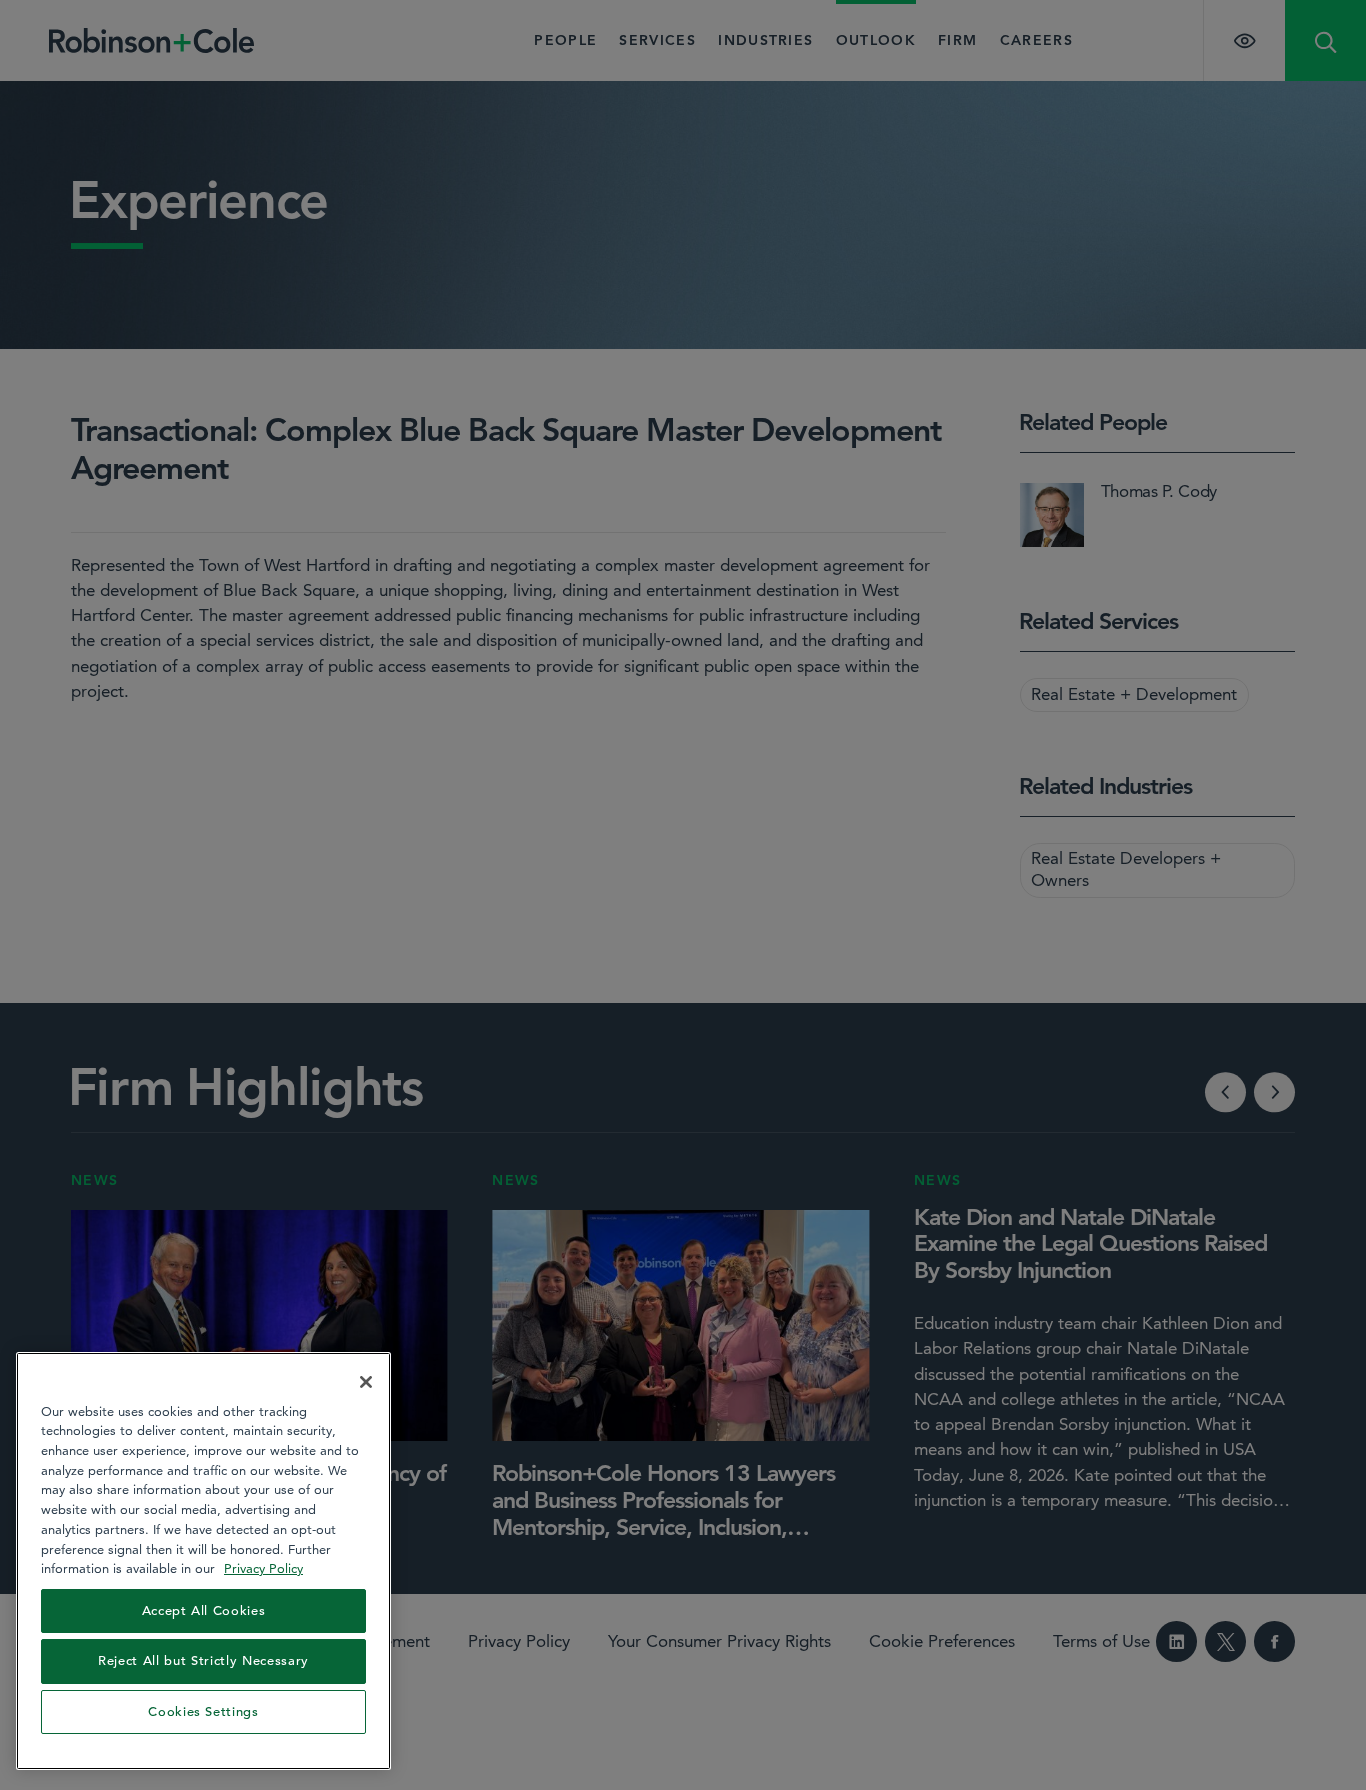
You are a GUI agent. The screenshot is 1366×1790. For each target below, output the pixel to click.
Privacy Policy (263, 1568)
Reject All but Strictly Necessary (203, 1660)
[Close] (366, 1382)
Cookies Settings (203, 1711)
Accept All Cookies (204, 1610)
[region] (203, 1561)
